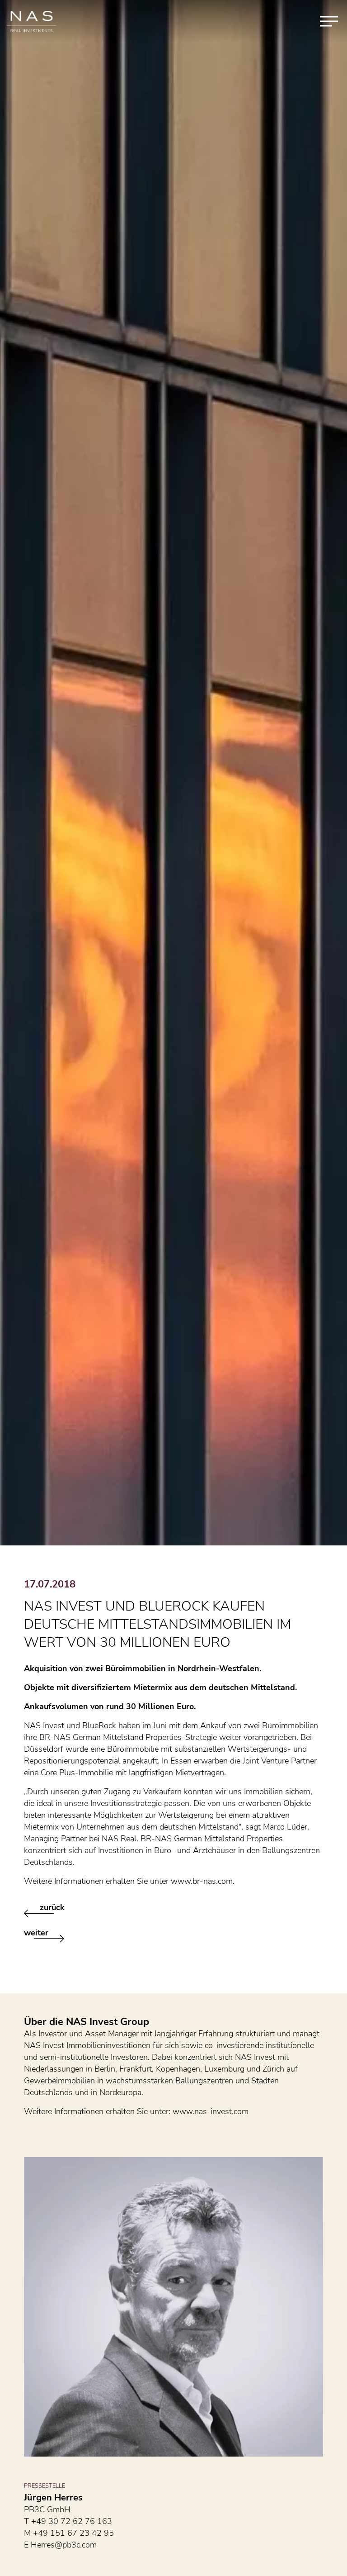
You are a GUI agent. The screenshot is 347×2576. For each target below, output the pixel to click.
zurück (52, 1907)
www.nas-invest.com (211, 2111)
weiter (36, 1933)
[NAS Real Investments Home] (32, 21)
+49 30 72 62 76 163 (72, 2521)
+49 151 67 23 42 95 (73, 2533)
